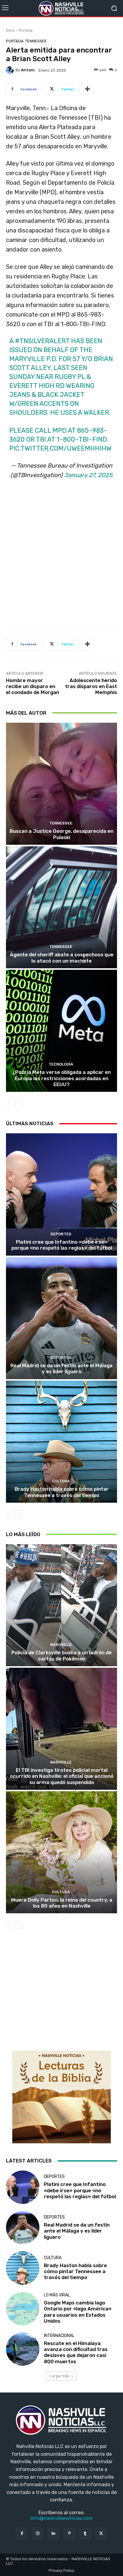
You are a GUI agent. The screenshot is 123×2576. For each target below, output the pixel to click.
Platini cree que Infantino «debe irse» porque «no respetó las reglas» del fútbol (62, 1245)
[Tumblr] (85, 2533)
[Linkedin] (54, 2533)
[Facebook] (22, 2533)
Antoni (28, 70)
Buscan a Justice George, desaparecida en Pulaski (61, 834)
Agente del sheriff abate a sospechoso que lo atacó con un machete (62, 958)
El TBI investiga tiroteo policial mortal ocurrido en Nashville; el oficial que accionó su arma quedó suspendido (62, 1776)
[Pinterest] (69, 2533)
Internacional (59, 2336)
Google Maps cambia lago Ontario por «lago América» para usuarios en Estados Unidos (78, 2312)
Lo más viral (57, 2295)
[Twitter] (101, 2533)
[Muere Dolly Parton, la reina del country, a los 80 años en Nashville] (61, 1852)
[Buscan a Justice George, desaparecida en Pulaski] (61, 784)
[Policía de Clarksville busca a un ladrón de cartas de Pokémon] (61, 1605)
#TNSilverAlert (42, 341)
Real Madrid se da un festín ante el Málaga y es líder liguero (61, 1368)
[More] (87, 89)
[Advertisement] (61, 556)
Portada (26, 30)
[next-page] (19, 1103)
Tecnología (61, 1064)
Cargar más (59, 2376)
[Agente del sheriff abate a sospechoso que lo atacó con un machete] (61, 907)
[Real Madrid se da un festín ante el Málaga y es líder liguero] (61, 1318)
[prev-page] (10, 1103)
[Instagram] (38, 2533)
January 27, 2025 (88, 475)
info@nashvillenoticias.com (61, 2518)
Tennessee (36, 41)
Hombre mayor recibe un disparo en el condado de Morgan (33, 686)
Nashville (61, 1645)
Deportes (61, 1234)
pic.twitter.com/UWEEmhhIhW (60, 448)
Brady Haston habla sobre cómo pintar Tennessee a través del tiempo (62, 1492)
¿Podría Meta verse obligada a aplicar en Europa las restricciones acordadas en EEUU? (61, 1078)
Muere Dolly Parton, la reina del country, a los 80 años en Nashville (62, 1903)
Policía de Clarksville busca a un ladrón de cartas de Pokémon (61, 1655)
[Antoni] (11, 70)
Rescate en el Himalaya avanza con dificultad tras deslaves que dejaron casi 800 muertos (76, 2352)
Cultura (61, 1481)
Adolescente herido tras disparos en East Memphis (91, 686)
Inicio (10, 30)
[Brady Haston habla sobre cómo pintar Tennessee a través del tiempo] (61, 1442)
